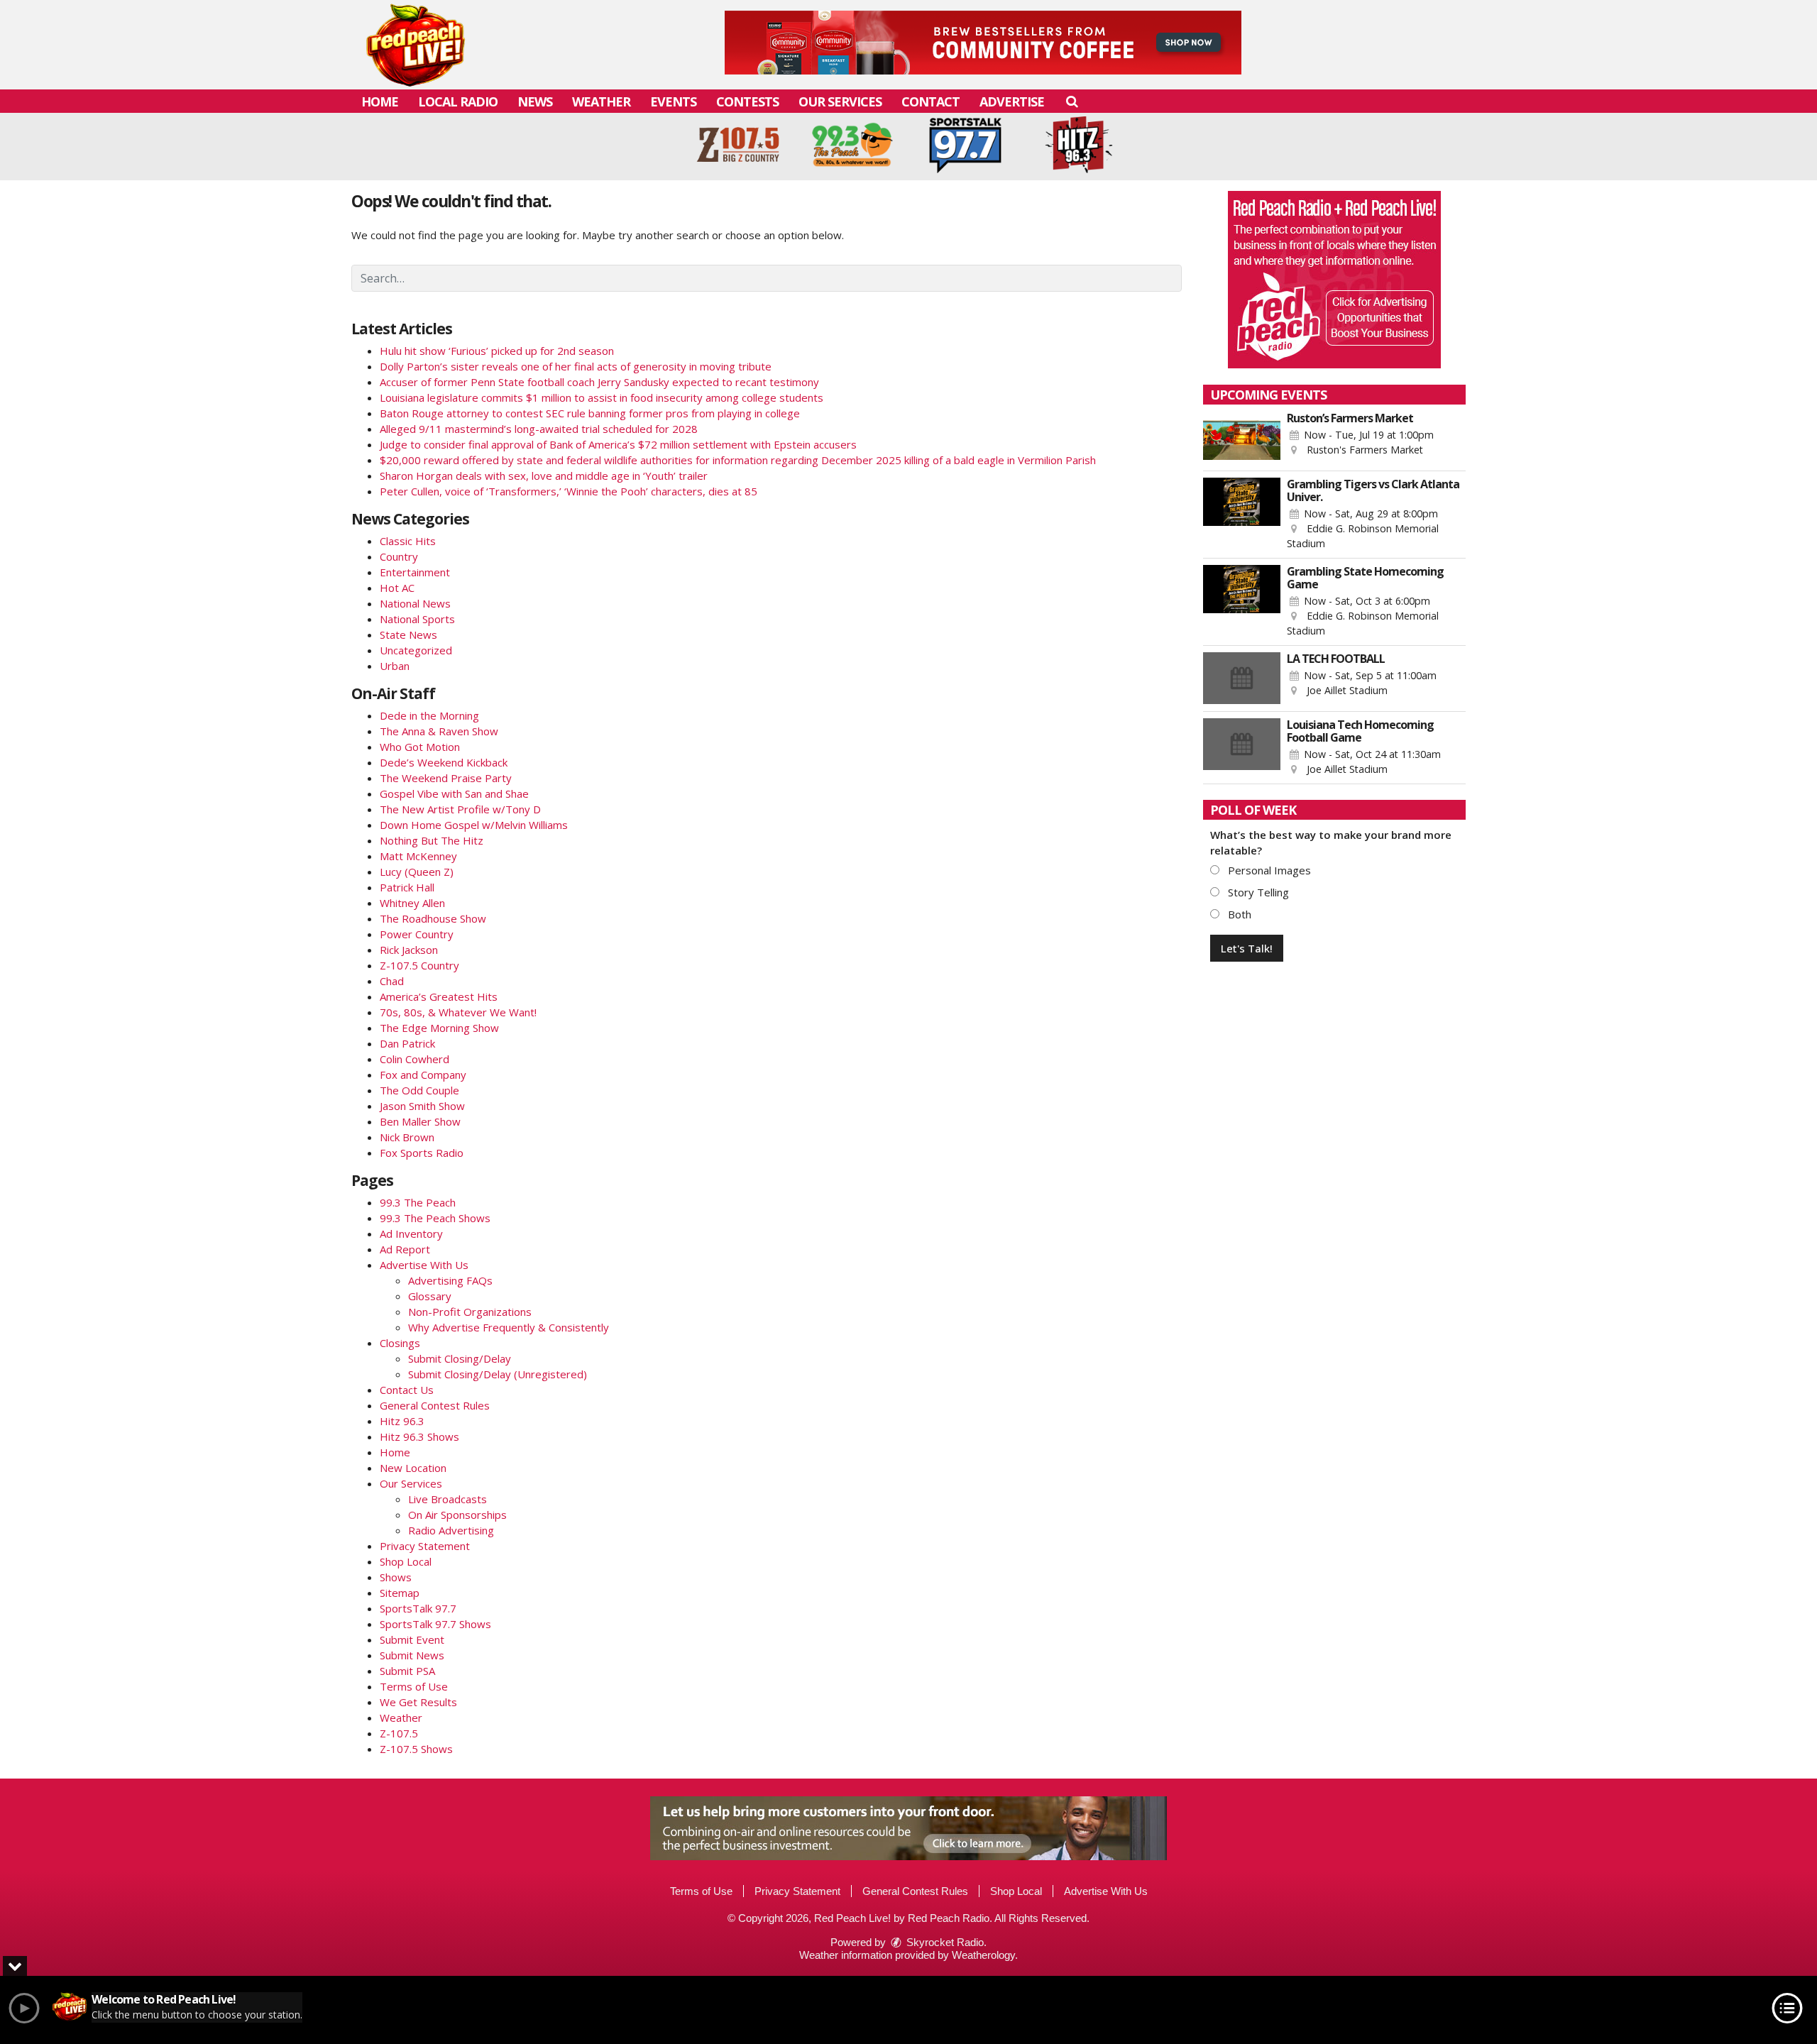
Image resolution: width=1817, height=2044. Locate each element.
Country (399, 556)
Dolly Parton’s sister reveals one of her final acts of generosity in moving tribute (576, 366)
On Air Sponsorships (457, 1515)
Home (380, 101)
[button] (1071, 101)
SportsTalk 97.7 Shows (435, 1624)
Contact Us (407, 1390)
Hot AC (397, 588)
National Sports (417, 619)
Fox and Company (423, 1075)
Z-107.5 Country (419, 965)
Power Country (417, 934)
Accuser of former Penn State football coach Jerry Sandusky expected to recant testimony (599, 382)
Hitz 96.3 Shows (419, 1436)
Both (1238, 914)
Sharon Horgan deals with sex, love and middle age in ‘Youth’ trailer (544, 476)
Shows (396, 1577)
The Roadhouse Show (433, 918)
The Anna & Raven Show (439, 731)
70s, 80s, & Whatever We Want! (458, 1012)
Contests (747, 101)
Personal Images (1268, 870)
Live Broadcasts (448, 1499)
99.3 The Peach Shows (435, 1218)
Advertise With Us (424, 1265)
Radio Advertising (451, 1530)
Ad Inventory (411, 1233)
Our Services (840, 101)
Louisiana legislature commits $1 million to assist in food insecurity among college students (602, 397)
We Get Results (418, 1702)
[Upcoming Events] (1242, 438)
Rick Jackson (409, 950)
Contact (931, 101)
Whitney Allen (412, 903)
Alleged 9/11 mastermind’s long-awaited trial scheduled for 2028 (539, 429)
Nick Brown (407, 1137)
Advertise (1012, 101)
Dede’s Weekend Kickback (444, 762)
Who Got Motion (420, 747)
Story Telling (1257, 892)
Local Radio (458, 101)
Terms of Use (414, 1686)
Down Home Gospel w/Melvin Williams (474, 825)
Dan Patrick (407, 1043)
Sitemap (400, 1593)
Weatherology (983, 1955)
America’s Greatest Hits (439, 996)
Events (673, 101)
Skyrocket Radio (944, 1942)
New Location (413, 1468)
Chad (392, 981)
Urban (395, 666)
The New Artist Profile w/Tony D (460, 809)
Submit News (412, 1655)
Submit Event (412, 1639)
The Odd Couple (419, 1090)
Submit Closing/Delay (460, 1358)
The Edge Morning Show (439, 1028)
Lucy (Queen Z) (417, 872)
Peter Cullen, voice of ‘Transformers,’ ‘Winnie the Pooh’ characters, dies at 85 (569, 491)
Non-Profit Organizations (470, 1312)
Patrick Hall (407, 887)
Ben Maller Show (420, 1121)
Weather (601, 101)
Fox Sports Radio (422, 1153)
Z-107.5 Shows (416, 1749)
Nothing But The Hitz (432, 840)
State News (408, 634)
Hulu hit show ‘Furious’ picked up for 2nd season (497, 351)
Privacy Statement (425, 1546)
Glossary (430, 1296)
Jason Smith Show (422, 1106)
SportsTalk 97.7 (418, 1608)
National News (415, 603)
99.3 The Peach (418, 1202)
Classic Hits (408, 541)
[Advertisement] (983, 43)
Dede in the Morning (429, 715)
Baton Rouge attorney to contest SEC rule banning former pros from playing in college (590, 413)
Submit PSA (407, 1671)
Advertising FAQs (450, 1280)
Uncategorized (416, 650)
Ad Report (405, 1249)
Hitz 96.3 (402, 1421)
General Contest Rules (435, 1405)
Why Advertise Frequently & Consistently (509, 1327)
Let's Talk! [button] (1247, 948)
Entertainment (415, 572)
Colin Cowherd (415, 1059)
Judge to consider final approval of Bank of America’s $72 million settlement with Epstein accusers (618, 444)
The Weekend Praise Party (446, 778)
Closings (400, 1343)
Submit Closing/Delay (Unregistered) (498, 1374)
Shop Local (406, 1561)
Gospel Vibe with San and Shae (454, 793)
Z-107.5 (399, 1733)
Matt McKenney (418, 856)
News (535, 101)
